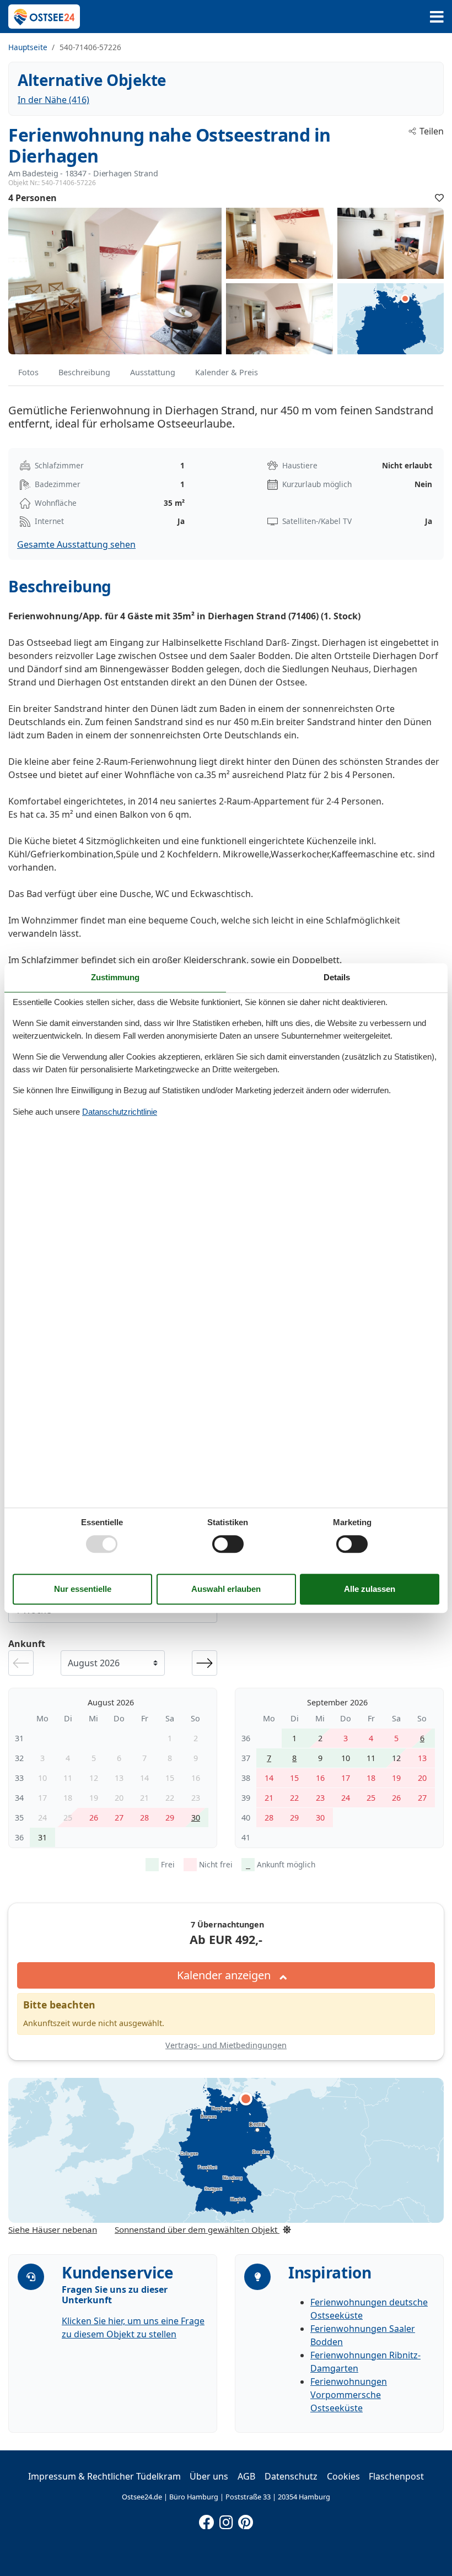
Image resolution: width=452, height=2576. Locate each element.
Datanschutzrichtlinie (120, 1112)
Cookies (343, 2476)
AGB (246, 2476)
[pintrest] (245, 2520)
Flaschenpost (396, 2476)
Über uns (209, 2476)
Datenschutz (291, 2476)
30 (196, 1818)
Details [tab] (337, 977)
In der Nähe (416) (53, 100)
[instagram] (226, 2520)
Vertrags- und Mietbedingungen (226, 2045)
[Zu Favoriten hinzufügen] (439, 198)
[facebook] (207, 2520)
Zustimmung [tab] (115, 977)
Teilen (432, 131)
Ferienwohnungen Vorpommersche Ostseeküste (349, 2395)
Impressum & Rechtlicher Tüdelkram (104, 2476)
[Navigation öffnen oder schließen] (437, 17)
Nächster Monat (205, 1663)
